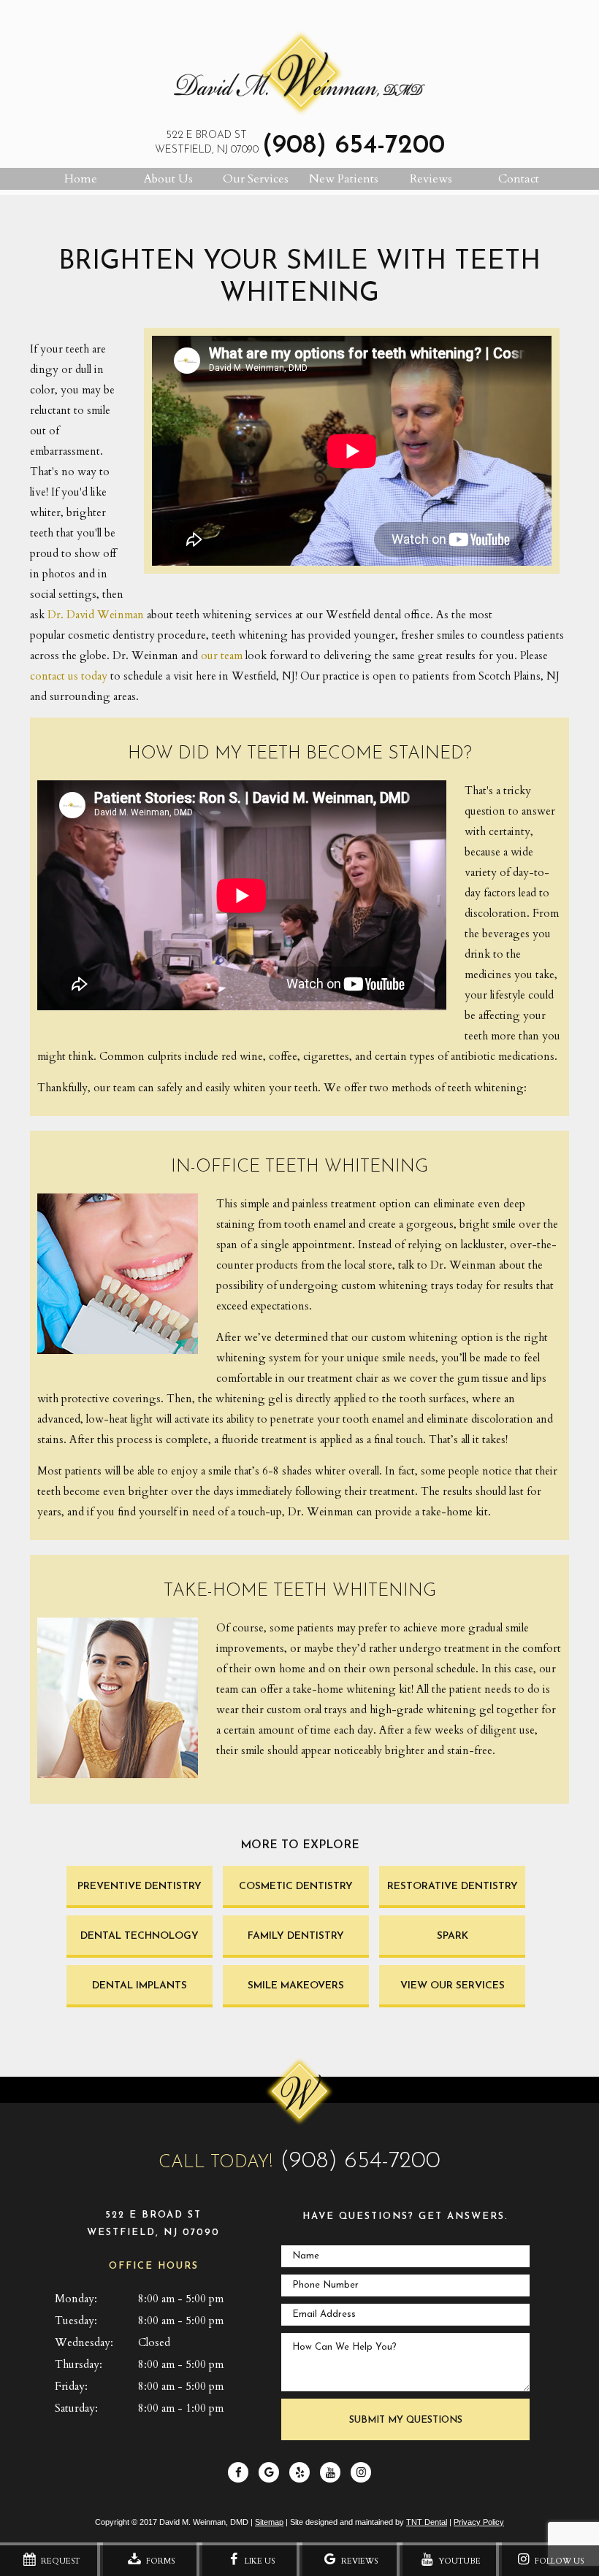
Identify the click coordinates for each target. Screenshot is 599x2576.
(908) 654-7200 (354, 146)
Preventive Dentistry (140, 1887)
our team (222, 655)
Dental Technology (140, 1936)
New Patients (344, 179)
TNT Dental (427, 2522)
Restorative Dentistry (453, 1887)
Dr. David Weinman (96, 615)
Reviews (431, 179)
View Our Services (453, 1986)
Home (81, 179)
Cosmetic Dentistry (296, 1887)
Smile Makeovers (296, 1986)
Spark (453, 1936)
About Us (168, 179)
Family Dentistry (296, 1936)
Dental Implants (140, 1986)
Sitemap (269, 2522)
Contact (519, 179)
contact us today (69, 676)
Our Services (256, 179)
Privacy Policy (479, 2522)
